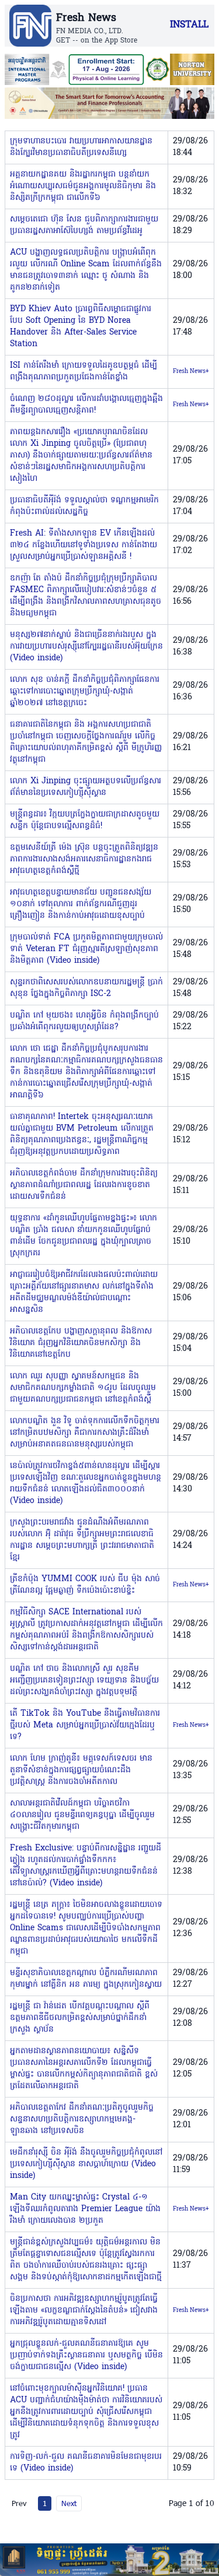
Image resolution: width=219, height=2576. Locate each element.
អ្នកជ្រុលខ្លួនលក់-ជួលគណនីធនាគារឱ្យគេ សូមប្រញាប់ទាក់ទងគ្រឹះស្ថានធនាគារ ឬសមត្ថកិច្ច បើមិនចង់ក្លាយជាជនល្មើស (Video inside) (86, 2355)
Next (69, 2503)
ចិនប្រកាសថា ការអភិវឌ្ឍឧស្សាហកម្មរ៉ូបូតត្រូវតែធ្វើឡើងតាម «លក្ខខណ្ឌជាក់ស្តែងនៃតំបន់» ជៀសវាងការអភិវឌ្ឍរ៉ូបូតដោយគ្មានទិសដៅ (84, 2311)
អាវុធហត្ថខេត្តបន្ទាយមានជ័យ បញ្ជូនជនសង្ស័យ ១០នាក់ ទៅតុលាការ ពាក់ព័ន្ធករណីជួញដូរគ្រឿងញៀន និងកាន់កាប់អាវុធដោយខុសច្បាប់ (81, 904)
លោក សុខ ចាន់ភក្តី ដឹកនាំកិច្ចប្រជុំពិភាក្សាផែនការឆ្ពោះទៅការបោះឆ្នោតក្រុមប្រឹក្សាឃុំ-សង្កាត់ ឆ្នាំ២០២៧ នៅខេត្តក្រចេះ (85, 691)
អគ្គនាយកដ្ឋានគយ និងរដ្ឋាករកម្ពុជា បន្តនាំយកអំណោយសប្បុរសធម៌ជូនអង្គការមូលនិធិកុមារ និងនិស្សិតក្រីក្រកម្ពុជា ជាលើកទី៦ (83, 186)
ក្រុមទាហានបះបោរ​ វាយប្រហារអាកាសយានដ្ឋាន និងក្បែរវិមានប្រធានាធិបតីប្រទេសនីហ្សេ (81, 147)
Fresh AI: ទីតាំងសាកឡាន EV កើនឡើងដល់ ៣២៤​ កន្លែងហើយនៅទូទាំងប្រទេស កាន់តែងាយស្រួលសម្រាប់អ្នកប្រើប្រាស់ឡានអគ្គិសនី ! (84, 545)
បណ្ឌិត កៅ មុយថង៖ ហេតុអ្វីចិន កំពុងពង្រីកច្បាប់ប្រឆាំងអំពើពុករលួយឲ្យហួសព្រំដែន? (84, 1021)
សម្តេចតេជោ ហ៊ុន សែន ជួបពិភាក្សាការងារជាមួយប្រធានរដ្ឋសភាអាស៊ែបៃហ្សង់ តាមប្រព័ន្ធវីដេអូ (84, 225)
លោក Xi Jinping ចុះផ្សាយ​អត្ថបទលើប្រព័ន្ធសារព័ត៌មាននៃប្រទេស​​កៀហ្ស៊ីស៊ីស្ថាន (86, 787)
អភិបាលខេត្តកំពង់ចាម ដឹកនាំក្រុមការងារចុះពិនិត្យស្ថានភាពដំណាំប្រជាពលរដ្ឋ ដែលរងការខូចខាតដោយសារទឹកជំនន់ (84, 1185)
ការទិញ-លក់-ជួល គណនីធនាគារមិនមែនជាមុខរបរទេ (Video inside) (86, 2463)
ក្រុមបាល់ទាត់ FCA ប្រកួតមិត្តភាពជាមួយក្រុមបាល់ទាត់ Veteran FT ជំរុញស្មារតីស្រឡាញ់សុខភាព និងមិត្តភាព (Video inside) (86, 949)
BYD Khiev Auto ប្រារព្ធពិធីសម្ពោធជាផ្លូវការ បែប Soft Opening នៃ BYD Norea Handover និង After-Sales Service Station (81, 327)
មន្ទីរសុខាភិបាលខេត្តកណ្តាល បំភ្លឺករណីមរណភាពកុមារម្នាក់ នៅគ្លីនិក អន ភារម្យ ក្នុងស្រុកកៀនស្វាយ (86, 1979)
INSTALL (189, 25)
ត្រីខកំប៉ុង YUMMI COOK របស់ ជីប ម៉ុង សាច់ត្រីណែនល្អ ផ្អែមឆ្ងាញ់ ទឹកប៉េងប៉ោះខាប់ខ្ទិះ (85, 1585)
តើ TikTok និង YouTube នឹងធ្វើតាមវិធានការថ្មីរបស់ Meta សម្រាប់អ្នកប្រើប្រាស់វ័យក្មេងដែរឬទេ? (85, 1725)
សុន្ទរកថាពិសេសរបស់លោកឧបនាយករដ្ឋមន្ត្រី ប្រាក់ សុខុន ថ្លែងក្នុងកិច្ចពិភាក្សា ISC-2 (86, 988)
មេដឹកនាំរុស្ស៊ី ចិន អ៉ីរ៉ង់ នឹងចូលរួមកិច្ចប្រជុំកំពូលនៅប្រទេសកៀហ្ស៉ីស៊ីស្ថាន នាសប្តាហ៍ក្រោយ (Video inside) (86, 2164)
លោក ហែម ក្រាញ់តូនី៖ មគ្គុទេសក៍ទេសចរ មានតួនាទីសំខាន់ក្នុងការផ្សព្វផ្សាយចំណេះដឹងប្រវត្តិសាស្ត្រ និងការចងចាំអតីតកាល (81, 1770)
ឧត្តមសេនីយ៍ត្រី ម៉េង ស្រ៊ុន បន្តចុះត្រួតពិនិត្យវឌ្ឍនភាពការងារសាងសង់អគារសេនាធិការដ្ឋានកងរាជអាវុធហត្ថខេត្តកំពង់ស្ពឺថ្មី (84, 859)
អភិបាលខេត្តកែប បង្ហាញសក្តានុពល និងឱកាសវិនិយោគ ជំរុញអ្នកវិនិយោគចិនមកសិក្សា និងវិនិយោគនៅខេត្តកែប (81, 1343)
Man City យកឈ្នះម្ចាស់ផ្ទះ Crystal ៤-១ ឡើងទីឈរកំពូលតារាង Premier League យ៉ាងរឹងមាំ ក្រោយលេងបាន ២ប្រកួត (85, 2209)
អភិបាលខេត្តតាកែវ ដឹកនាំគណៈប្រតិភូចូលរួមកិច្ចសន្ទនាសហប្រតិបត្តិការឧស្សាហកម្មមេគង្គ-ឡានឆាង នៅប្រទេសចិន (82, 2119)
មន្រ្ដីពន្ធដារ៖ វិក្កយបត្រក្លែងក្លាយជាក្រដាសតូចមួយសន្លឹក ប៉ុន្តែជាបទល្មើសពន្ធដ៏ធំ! (85, 820)
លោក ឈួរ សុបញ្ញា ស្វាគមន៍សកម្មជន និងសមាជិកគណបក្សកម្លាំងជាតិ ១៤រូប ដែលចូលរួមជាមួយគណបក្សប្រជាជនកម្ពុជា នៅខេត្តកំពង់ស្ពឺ (83, 1388)
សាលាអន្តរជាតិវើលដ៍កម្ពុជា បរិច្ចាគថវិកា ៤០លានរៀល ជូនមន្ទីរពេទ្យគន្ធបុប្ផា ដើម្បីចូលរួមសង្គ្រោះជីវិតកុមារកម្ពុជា (82, 1815)
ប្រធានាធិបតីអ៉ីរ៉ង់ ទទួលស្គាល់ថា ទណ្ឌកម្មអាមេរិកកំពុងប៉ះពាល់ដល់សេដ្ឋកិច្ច (84, 506)
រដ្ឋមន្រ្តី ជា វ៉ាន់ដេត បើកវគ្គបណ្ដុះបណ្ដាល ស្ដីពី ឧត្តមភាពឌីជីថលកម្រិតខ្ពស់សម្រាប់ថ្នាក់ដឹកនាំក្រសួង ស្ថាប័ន (80, 2018)
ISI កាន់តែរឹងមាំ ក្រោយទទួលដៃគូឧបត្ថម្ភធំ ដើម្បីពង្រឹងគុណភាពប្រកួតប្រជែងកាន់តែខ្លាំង (84, 372)
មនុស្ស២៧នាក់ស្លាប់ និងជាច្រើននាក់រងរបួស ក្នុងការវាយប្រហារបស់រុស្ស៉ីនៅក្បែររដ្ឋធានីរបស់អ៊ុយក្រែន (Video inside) (86, 647)
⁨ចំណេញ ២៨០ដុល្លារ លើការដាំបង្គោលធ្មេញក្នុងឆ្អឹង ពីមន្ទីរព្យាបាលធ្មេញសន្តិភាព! (86, 405)
